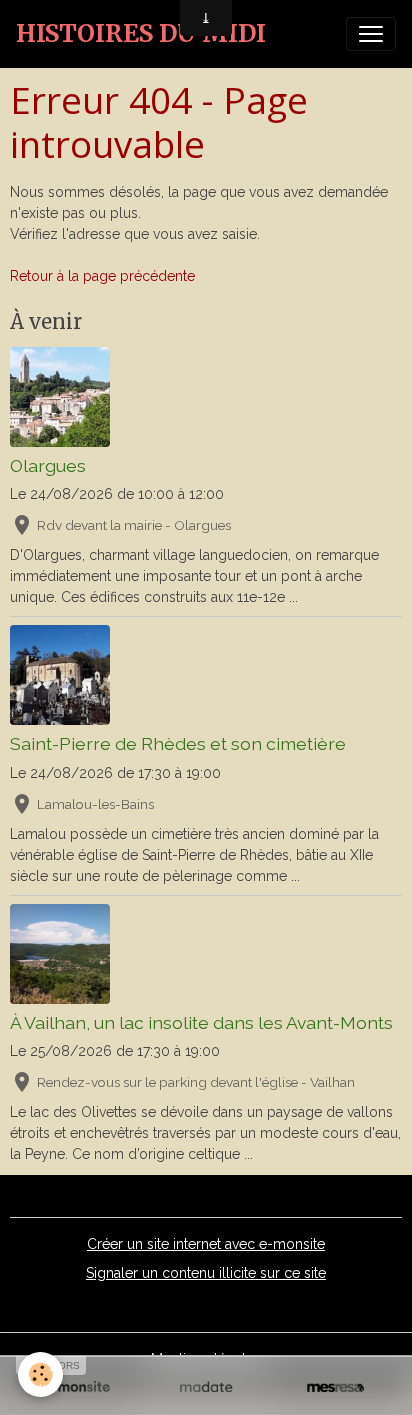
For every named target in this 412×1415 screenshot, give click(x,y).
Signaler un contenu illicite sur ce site (206, 1273)
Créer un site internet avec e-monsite (206, 1244)
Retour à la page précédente (102, 276)
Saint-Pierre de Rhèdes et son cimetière (178, 743)
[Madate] (205, 1387)
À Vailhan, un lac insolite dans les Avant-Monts (201, 1022)
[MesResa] (335, 1387)
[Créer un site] (76, 1387)
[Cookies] (40, 1374)
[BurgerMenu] (371, 34)
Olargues (48, 465)
